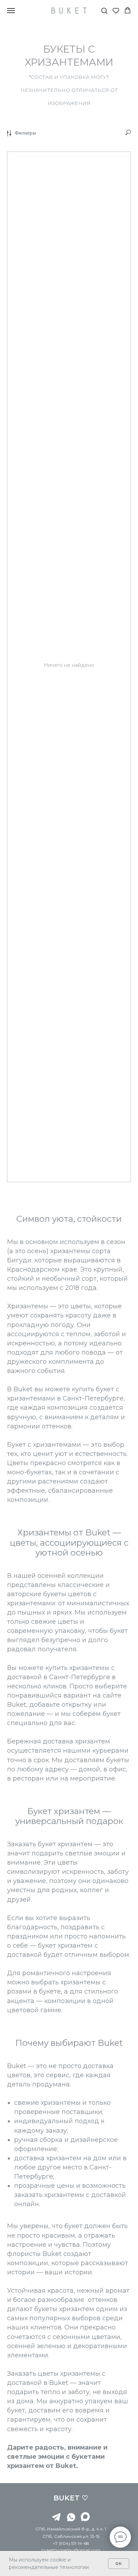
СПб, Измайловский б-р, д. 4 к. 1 (71, 2529)
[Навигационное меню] (11, 11)
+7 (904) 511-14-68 (71, 2543)
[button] (104, 10)
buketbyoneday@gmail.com (71, 2550)
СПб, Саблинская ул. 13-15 (71, 2536)
